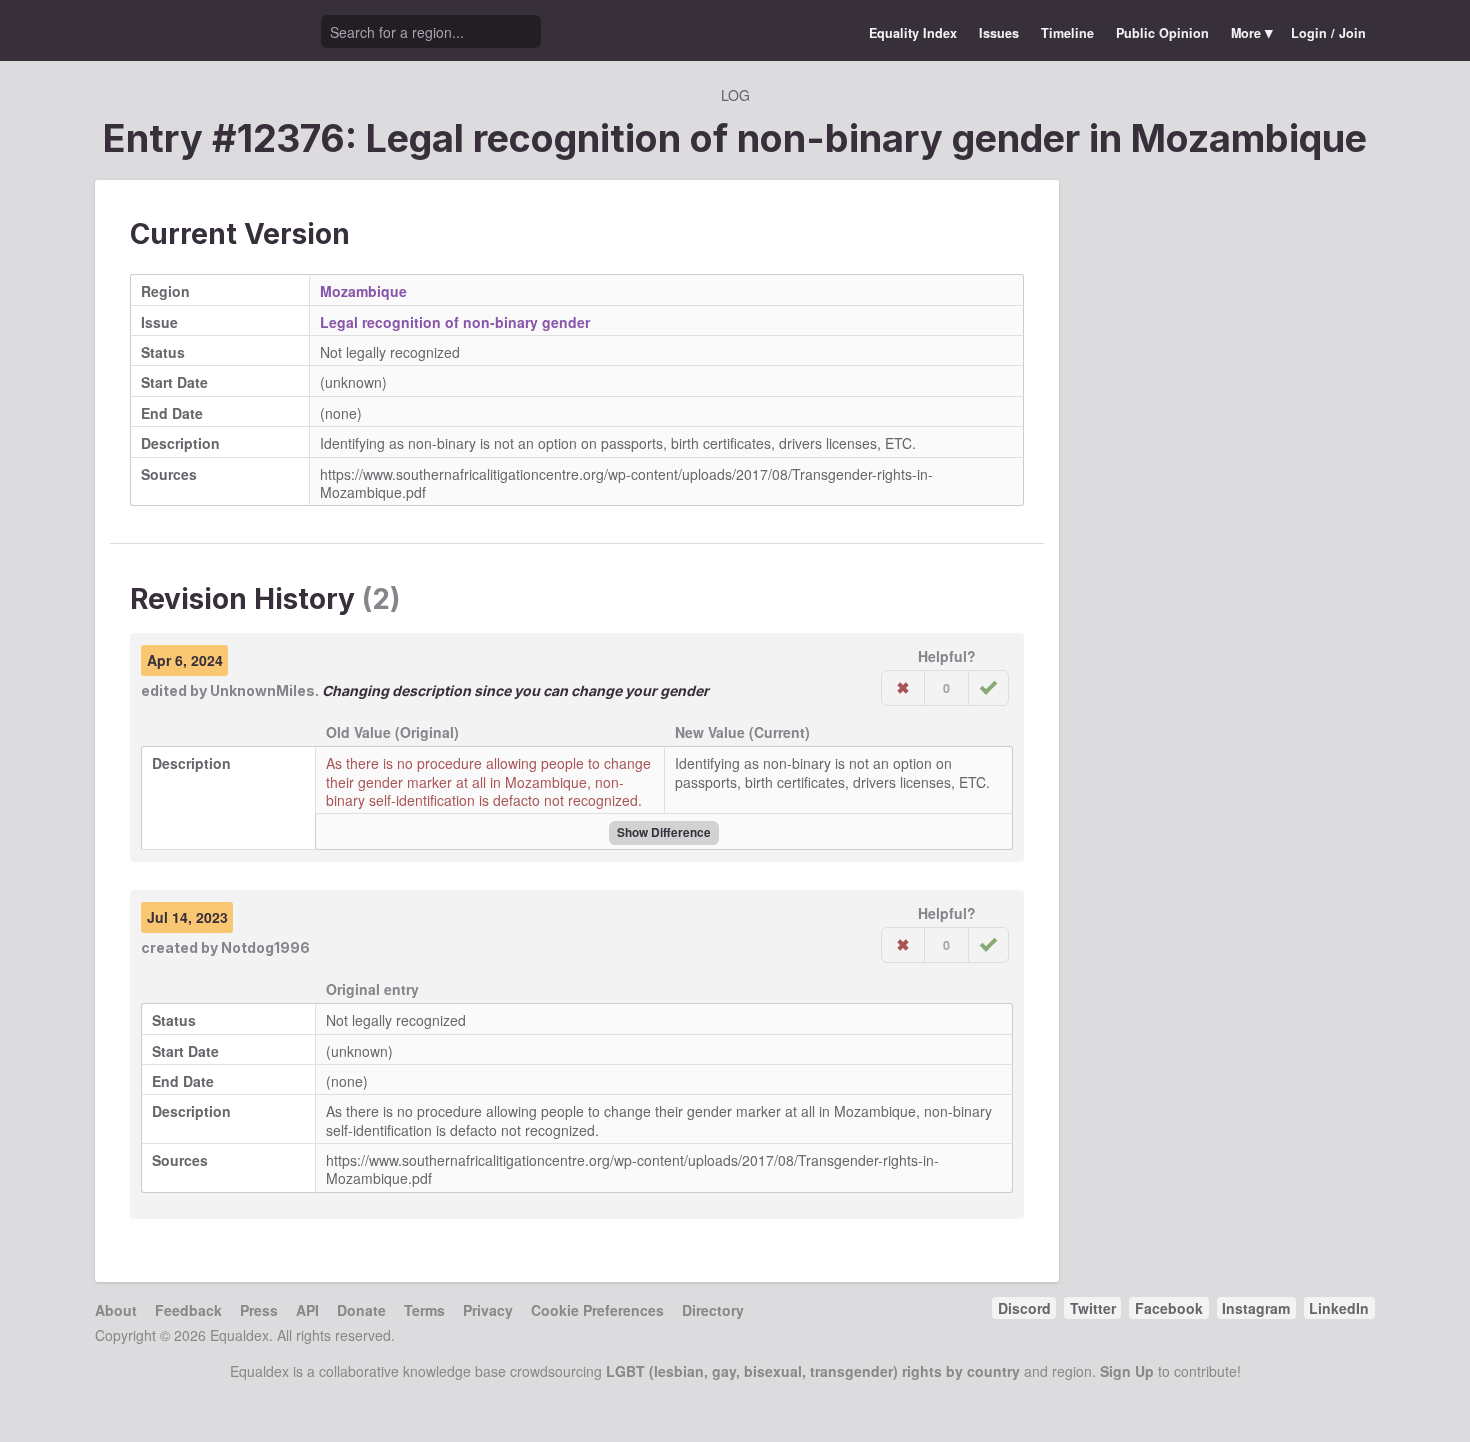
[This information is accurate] (988, 688)
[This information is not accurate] (903, 688)
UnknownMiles (262, 690)
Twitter (1093, 1308)
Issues (999, 33)
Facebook (1169, 1308)
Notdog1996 (265, 947)
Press (259, 1310)
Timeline (1067, 33)
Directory (713, 1310)
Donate (361, 1310)
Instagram (1256, 1308)
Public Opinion (1162, 33)
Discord (1024, 1308)
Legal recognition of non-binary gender (455, 322)
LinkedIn (1339, 1308)
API (307, 1310)
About (116, 1310)
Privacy (488, 1310)
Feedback (188, 1310)
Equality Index (913, 33)
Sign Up (1127, 1371)
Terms (424, 1310)
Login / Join (1328, 33)
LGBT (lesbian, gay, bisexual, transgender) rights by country (813, 1371)
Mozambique (1249, 138)
